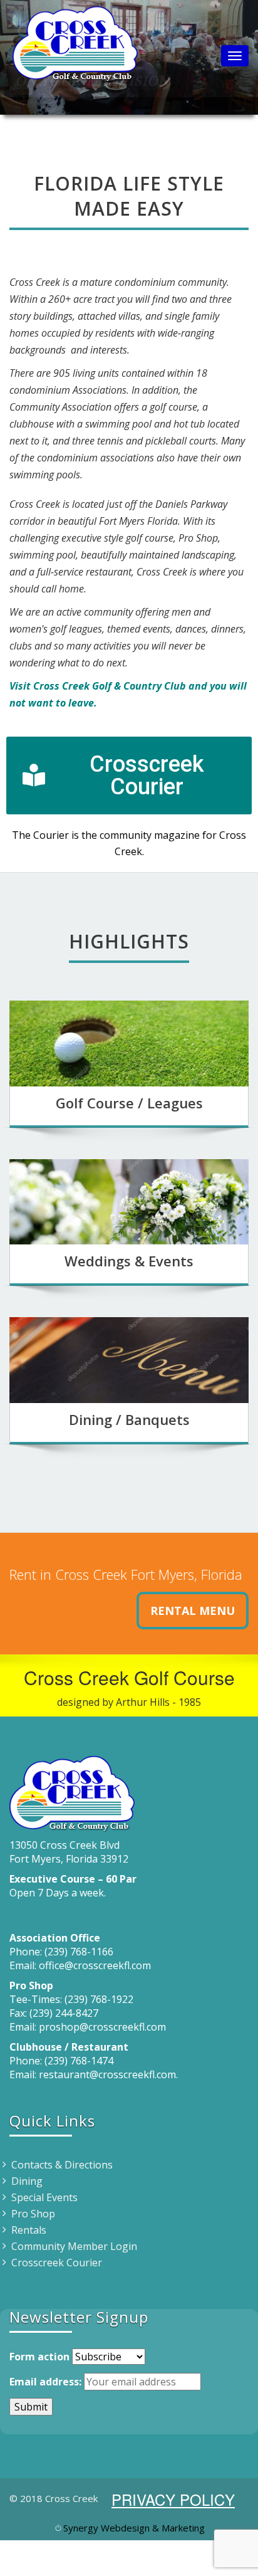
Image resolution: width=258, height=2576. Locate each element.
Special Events (44, 2197)
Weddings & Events (129, 1261)
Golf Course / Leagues (129, 1103)
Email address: (45, 2382)
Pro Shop (33, 2214)
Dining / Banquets (129, 1419)
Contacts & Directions (62, 2165)
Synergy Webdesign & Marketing (134, 2528)
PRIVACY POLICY (173, 2499)
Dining (27, 2181)
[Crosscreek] (75, 41)
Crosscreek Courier (57, 2263)
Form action (39, 2357)
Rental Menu (193, 1611)
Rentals (29, 2230)
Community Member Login (74, 2246)
